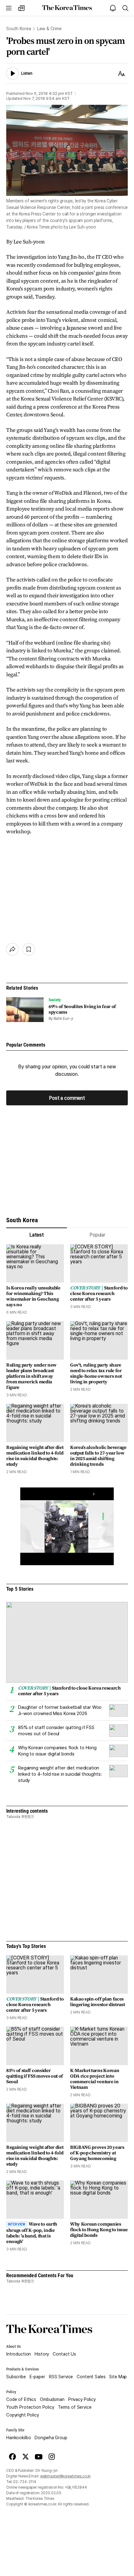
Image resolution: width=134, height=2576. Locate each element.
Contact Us (64, 2354)
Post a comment (67, 1098)
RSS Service (61, 2377)
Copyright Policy (23, 2415)
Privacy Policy (82, 2399)
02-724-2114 (25, 2482)
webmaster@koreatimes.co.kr (65, 2476)
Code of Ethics (21, 2399)
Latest (37, 1235)
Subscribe (16, 2377)
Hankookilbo (19, 2438)
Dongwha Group (51, 2438)
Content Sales (91, 2377)
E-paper (37, 2377)
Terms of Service (75, 2407)
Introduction (19, 2354)
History (42, 2354)
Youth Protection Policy (30, 2407)
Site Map (118, 2377)
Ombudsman (52, 2399)
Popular (97, 1235)
